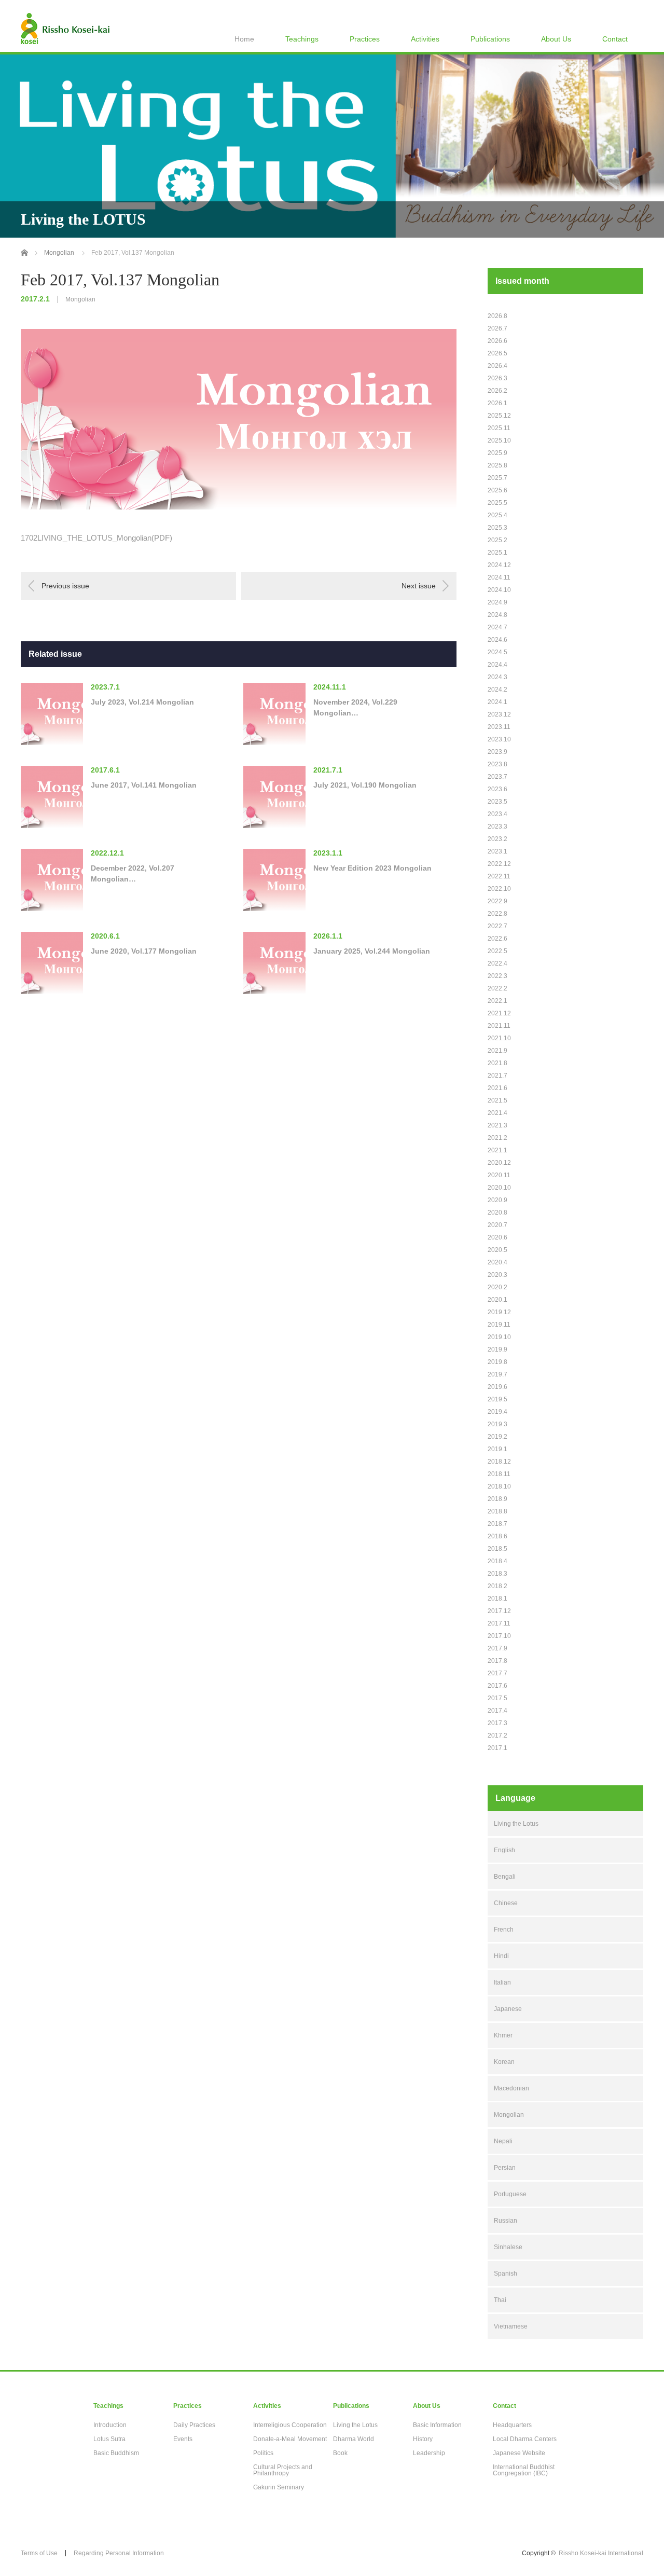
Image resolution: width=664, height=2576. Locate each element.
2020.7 (497, 1225)
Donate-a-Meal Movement (290, 2439)
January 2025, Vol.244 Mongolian (372, 951)
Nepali (503, 2141)
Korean (504, 2062)
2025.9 (497, 453)
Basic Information (437, 2425)
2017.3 (497, 1723)
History (423, 2439)
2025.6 (497, 490)
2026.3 (497, 378)
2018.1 (497, 1599)
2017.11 (499, 1623)
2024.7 (497, 627)
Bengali (505, 1877)
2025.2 (497, 540)
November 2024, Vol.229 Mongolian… (355, 707)
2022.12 (499, 864)
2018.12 (499, 1462)
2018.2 (497, 1586)
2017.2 (497, 1735)
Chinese (506, 1903)
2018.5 (497, 1549)
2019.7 (497, 1374)
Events (183, 2439)
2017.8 (497, 1661)
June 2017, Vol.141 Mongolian (144, 785)
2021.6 (497, 1088)
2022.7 (497, 926)
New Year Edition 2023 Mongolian (372, 868)
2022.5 (497, 951)
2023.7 (497, 777)
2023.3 (497, 826)
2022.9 (497, 901)
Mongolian (80, 299)
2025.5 (497, 503)
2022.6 (497, 939)
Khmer (503, 2035)
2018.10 (499, 1486)
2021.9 (497, 1051)
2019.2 (497, 1437)
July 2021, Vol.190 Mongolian (365, 785)
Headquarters (512, 2425)
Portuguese (510, 2194)
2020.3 (497, 1275)
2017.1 (497, 1748)
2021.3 (497, 1125)
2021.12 (499, 1013)
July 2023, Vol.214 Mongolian (142, 702)
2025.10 (499, 440)
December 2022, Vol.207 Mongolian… (133, 873)
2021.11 (499, 1026)
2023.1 (497, 851)
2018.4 (497, 1561)
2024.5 (497, 652)
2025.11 (499, 428)
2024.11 (499, 577)
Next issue (419, 586)
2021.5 (497, 1100)
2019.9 (497, 1349)
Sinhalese (508, 2247)
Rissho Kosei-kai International (601, 2553)
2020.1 (497, 1300)
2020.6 (497, 1237)
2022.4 (497, 963)
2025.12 (499, 416)
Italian (502, 1982)
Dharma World (354, 2439)
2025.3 (497, 528)
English (504, 1850)
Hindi (501, 1956)
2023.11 (499, 727)
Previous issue (65, 586)
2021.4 (497, 1113)
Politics (263, 2453)
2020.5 (497, 1250)
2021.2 (497, 1138)
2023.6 (497, 789)
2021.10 (499, 1038)
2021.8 (497, 1063)
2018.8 (497, 1511)
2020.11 (499, 1175)
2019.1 (497, 1449)
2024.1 (497, 702)
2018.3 (497, 1574)
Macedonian (511, 2088)
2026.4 (497, 366)
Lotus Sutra (109, 2439)
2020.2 (497, 1287)
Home (244, 39)
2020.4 (497, 1262)
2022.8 (497, 914)
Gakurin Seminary (279, 2487)
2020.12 (499, 1163)
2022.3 (497, 976)
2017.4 (497, 1711)
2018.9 (497, 1499)
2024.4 (497, 665)
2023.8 (497, 764)
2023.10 (499, 739)
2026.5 (497, 353)
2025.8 (497, 465)
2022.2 (497, 988)
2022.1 (497, 1001)
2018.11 (499, 1474)
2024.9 (497, 602)
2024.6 (497, 640)
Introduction (110, 2425)
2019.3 (497, 1424)
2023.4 (497, 814)
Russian (506, 2221)
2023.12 (499, 714)
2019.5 (497, 1399)
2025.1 (497, 553)
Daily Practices (194, 2425)
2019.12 (499, 1312)
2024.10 (499, 590)
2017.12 (499, 1611)
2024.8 (497, 615)
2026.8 (497, 316)
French (504, 1930)
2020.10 (499, 1188)
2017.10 (499, 1636)
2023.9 (497, 752)
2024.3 (497, 677)
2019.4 (497, 1412)
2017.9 (497, 1648)
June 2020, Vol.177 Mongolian (144, 951)
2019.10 (499, 1337)
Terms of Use (39, 2553)
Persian (505, 2168)
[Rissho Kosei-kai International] (65, 29)
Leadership (429, 2453)
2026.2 (497, 391)
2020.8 (497, 1213)
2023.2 (497, 839)
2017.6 (497, 1686)
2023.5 (497, 802)
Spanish (506, 2274)
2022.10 (499, 889)
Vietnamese (511, 2326)
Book (340, 2453)
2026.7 (497, 328)
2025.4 (497, 515)
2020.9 (497, 1200)
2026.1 (497, 403)
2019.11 (499, 1325)
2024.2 (497, 690)
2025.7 (497, 478)
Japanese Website (519, 2453)
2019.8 (497, 1362)
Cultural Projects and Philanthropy (283, 2470)
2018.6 (497, 1536)
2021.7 (497, 1076)
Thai (500, 2300)
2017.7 (497, 1673)
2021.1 (497, 1150)
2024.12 (499, 565)
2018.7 (497, 1524)
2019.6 (497, 1387)
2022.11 (499, 876)
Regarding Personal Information (119, 2553)
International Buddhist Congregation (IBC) (524, 2470)
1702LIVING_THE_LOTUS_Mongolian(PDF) (96, 538)
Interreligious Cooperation (290, 2425)
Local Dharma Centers (525, 2439)
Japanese (508, 2009)
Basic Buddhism (116, 2453)
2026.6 (497, 341)
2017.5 (497, 1698)
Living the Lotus (516, 1824)
